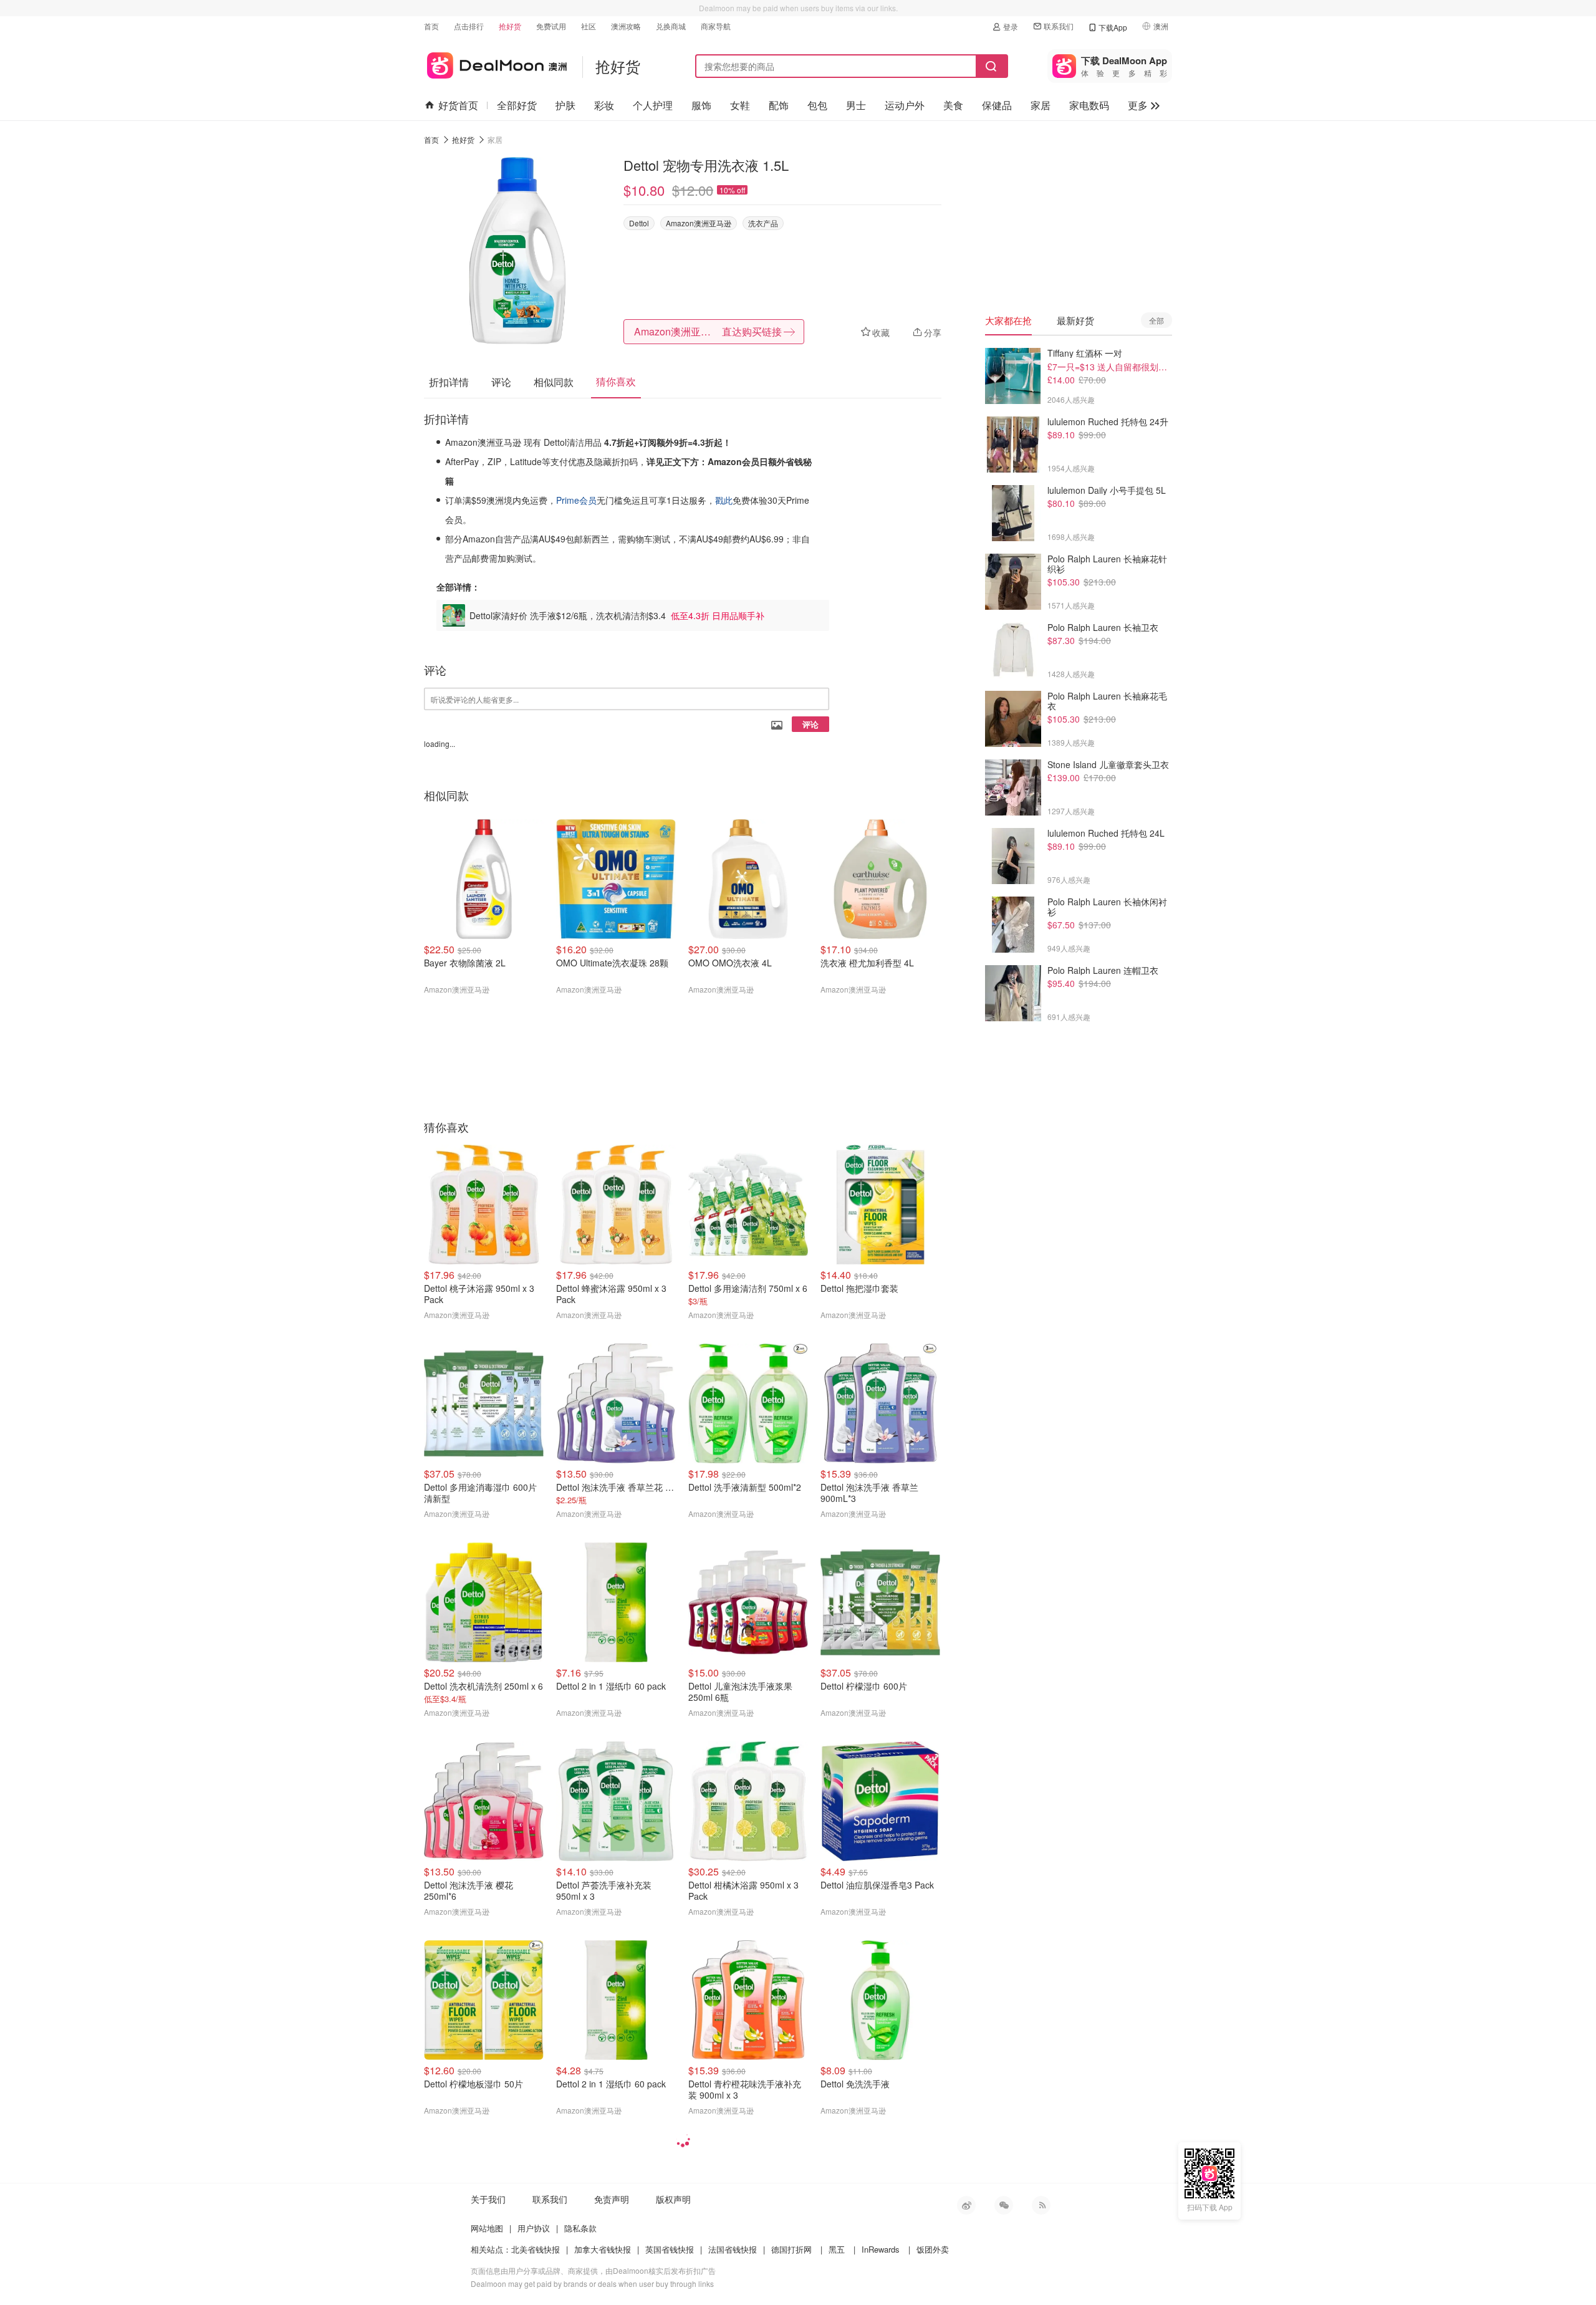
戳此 (724, 500)
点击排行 (469, 26)
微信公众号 (1004, 2205)
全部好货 (517, 105)
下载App (1113, 27)
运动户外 (905, 105)
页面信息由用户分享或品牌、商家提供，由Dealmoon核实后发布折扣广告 (593, 2270)
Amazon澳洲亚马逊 (699, 223)
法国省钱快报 (733, 2249)
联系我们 (1059, 26)
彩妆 (604, 105)
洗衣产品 (763, 223)
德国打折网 (791, 2249)
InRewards (881, 2249)
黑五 (837, 2249)
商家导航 (716, 26)
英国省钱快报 (670, 2249)
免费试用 (551, 26)
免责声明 (612, 2199)
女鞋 (740, 105)
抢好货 (510, 26)
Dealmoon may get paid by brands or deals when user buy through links (592, 2283)
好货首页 (458, 105)
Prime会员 (576, 500)
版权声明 (673, 2199)
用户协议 (534, 2228)
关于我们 (488, 2199)
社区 (589, 26)
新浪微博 (966, 2205)
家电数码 (1089, 105)
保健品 (997, 105)
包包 (817, 105)
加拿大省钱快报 (603, 2249)
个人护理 (653, 105)
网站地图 (487, 2228)
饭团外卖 (933, 2249)
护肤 (565, 105)
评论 (810, 724)
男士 (856, 105)
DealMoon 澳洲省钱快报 (495, 63)
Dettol (639, 223)
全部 (1156, 320)
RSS (1041, 2205)
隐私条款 (580, 2228)
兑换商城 (671, 26)
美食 (953, 105)
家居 (1041, 105)
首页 (431, 26)
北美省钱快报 (536, 2249)
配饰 (779, 105)
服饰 (701, 105)
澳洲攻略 (626, 26)
